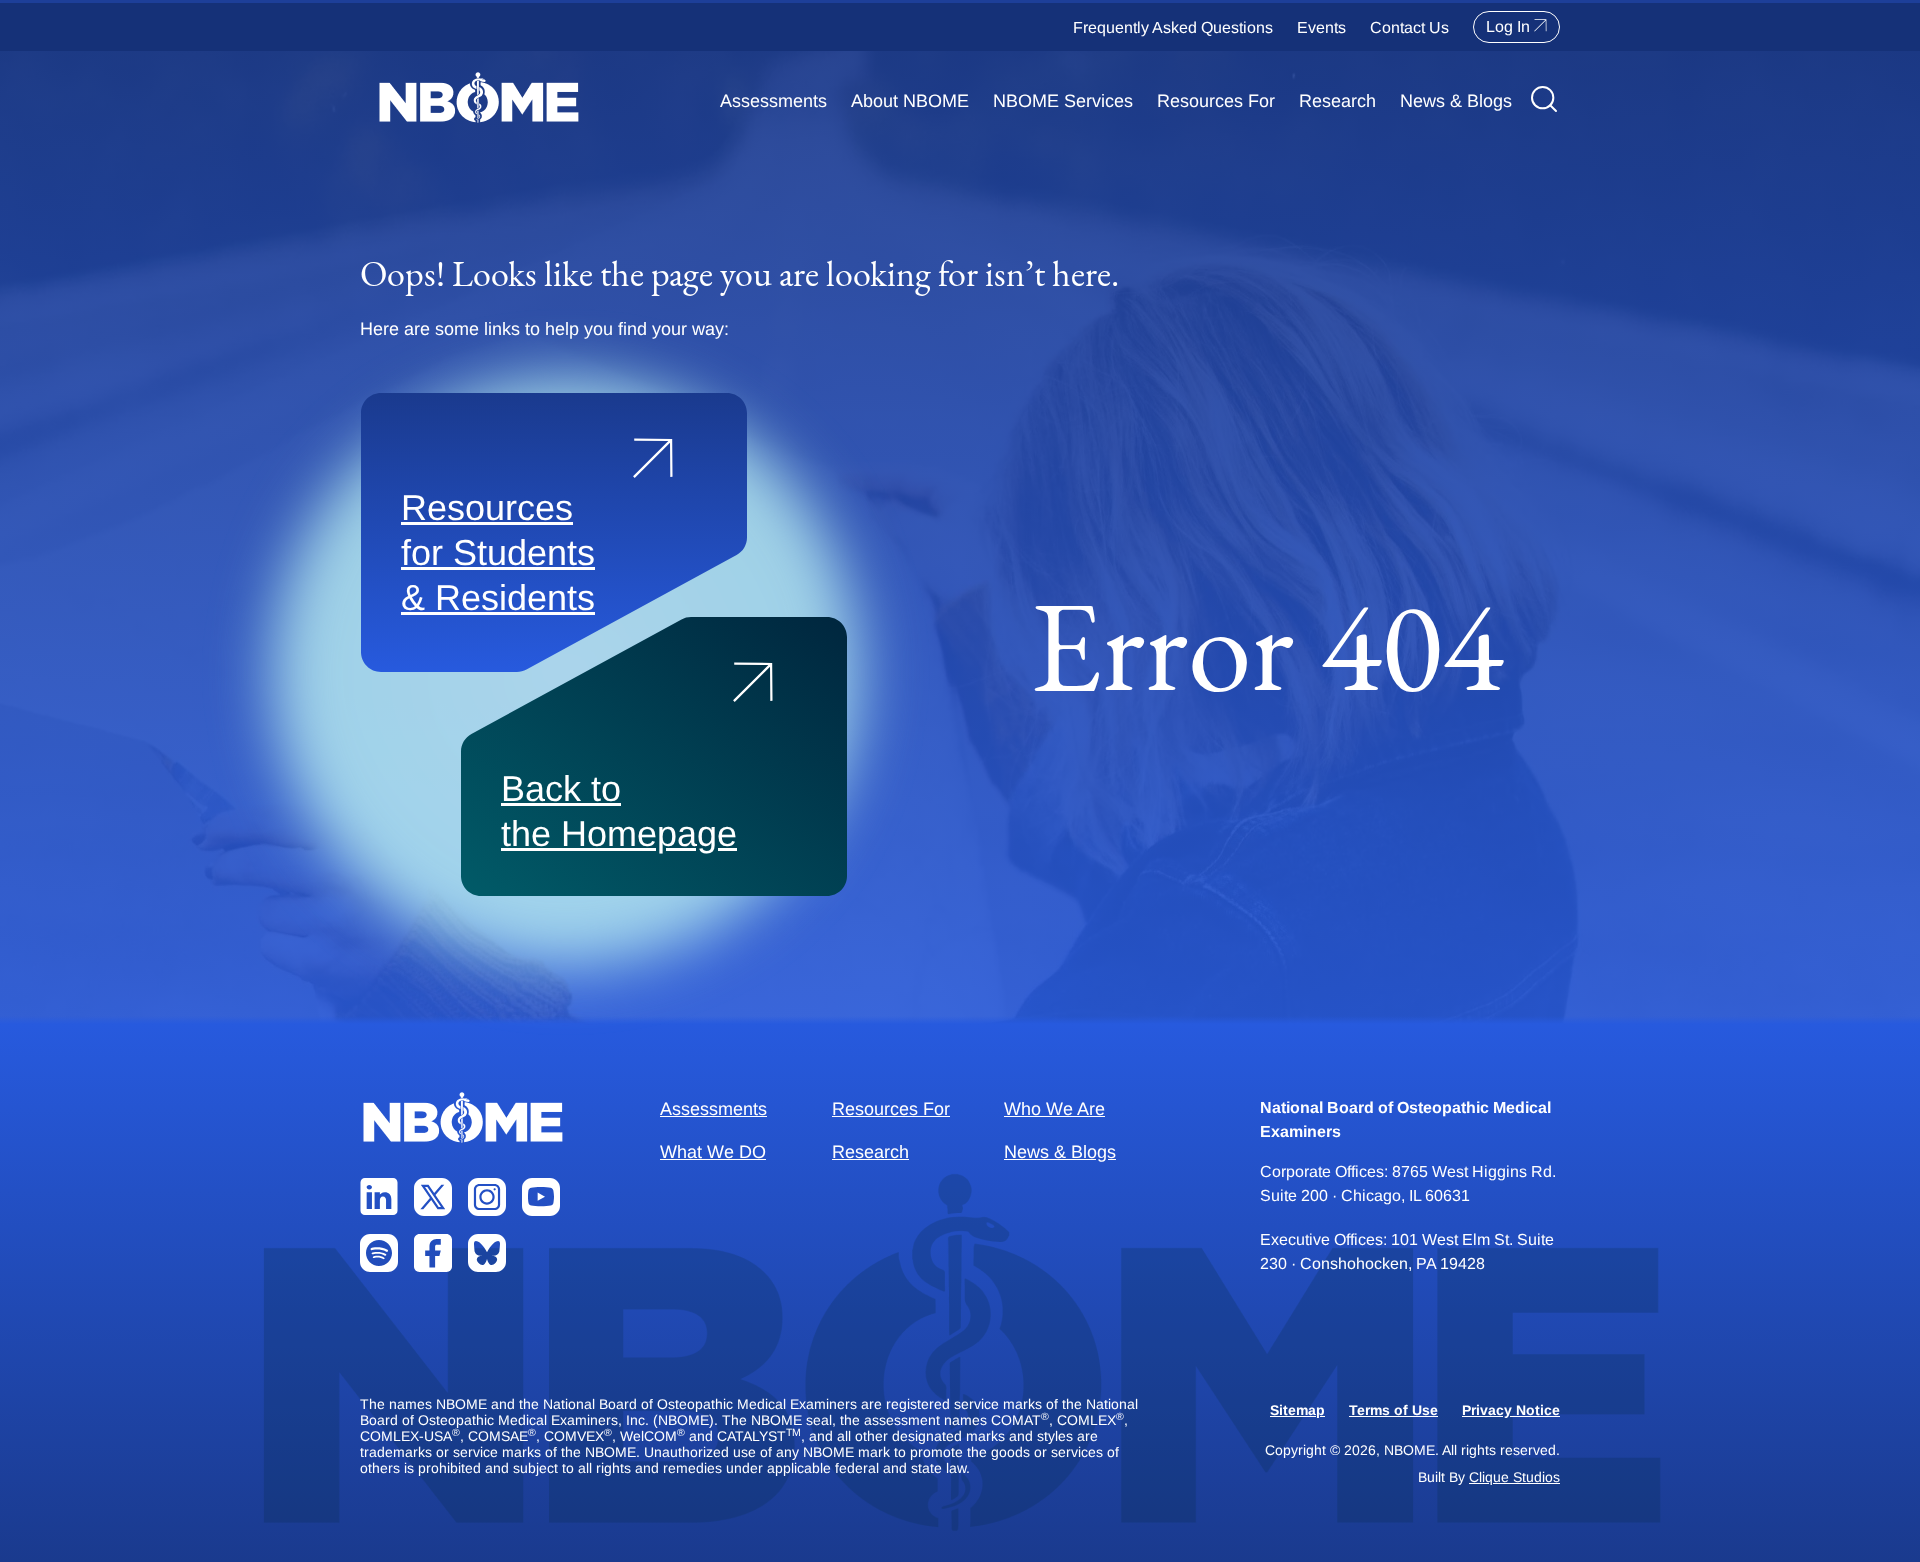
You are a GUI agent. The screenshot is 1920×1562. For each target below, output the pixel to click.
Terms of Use (1393, 1410)
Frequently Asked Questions (1173, 27)
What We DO (713, 1152)
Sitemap (1297, 1410)
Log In (1508, 26)
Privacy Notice (1511, 1410)
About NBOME (910, 101)
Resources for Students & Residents (498, 552)
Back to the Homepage (619, 811)
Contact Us (1409, 27)
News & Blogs (1456, 101)
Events (1321, 27)
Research (1337, 101)
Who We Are (1054, 1109)
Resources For (1216, 101)
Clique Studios (1514, 1477)
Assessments (773, 101)
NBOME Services (1063, 101)
